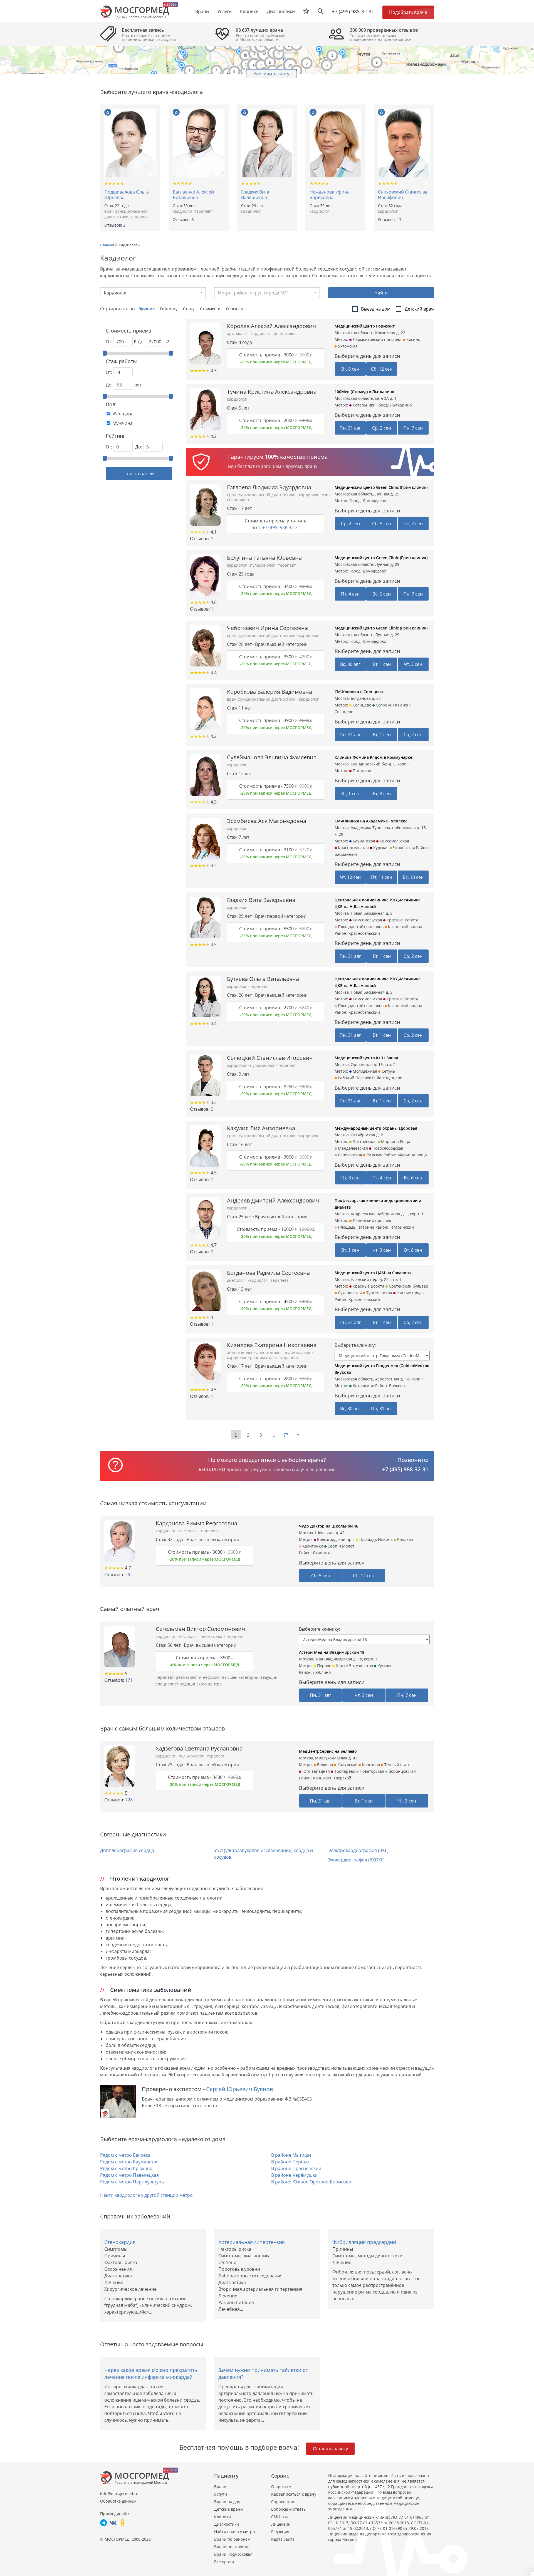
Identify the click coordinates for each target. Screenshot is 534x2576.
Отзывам (235, 309)
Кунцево (394, 1078)
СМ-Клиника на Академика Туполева (371, 821)
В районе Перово (290, 2162)
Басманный (346, 854)
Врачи (220, 2487)
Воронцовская (402, 1771)
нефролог (189, 1531)
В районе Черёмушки (294, 2175)
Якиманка (322, 1553)
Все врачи (224, 2562)
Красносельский (364, 933)
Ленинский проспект (372, 1220)
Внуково (397, 1386)
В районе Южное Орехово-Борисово (311, 2182)
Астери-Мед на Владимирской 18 (332, 1652)
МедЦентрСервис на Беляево (328, 1751)
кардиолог (140, 217)
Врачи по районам (232, 2539)
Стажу (189, 309)
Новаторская (371, 1771)
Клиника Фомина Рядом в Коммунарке (373, 757)
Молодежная (364, 1071)
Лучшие (147, 309)
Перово (324, 1666)
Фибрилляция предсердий (364, 2242)
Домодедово (374, 501)
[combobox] (153, 293)
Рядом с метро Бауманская (129, 2162)
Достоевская (364, 1141)
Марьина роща (412, 1155)
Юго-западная (316, 1771)
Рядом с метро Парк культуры (132, 2182)
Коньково (370, 1765)
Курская (380, 848)
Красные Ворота (402, 920)
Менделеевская (352, 1148)
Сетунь (388, 1071)
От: (109, 372)
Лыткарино (401, 405)
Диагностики (281, 11)
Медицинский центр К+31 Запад (366, 1058)
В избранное (108, 112)
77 (286, 1435)
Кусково (384, 1666)
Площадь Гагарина (356, 1227)
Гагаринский (402, 1227)
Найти (381, 293)
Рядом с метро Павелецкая (129, 2175)
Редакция (280, 2532)
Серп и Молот (340, 1546)
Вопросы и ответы (289, 2509)
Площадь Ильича (375, 1539)
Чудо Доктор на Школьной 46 (329, 1526)
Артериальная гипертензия (252, 2242)
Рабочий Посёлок (354, 1078)
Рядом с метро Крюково (126, 2168)
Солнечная (386, 705)
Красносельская (353, 848)
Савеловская (349, 1155)
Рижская (374, 1155)
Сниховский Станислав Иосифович (403, 195)
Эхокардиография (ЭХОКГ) (356, 1860)
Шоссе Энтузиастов (354, 1666)
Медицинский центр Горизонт (365, 326)
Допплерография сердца (127, 1850)
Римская (405, 1539)
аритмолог (238, 334)
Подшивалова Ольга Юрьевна (127, 195)
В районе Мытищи (291, 2155)
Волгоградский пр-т (335, 1539)
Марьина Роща (395, 1141)
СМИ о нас (281, 2517)
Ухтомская (347, 346)
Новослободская (387, 1148)
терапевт (203, 211)
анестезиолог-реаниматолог (284, 1353)
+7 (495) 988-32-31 (353, 11)
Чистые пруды (410, 1293)
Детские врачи (228, 2509)
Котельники (364, 405)
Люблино (322, 1672)
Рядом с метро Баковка (125, 2155)
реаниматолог (264, 1358)
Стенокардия (120, 2242)
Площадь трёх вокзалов (360, 927)
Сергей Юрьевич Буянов (239, 2089)
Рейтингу (169, 309)
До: (139, 447)
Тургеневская (379, 1293)
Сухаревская (349, 1293)
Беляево (324, 1765)
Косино (413, 339)
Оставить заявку (330, 2449)
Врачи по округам (231, 2547)
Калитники (312, 1546)
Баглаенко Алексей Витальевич (193, 195)
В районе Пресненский (296, 2168)
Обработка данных (118, 2501)
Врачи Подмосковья (233, 2554)
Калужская (347, 1765)
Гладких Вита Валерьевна (255, 195)
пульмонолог (263, 565)
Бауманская (363, 841)
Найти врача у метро (234, 2532)
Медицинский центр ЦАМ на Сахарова (373, 1273)
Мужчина (123, 423)
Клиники (222, 2517)
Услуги (221, 2494)
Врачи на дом (227, 2502)
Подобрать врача (408, 12)
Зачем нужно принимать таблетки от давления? (263, 2373)
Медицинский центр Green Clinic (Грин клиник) (381, 487)
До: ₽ (153, 342)
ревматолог (285, 334)
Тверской (342, 1778)
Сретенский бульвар (408, 1286)
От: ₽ (121, 342)
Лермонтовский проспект (377, 339)
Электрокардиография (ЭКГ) (358, 1850)
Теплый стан (396, 1765)
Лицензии (281, 2524)
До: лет (123, 385)
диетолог (236, 1280)
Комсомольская (394, 841)
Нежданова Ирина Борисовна (330, 195)
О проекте (281, 2487)
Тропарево (344, 1771)
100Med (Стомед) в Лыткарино (364, 392)
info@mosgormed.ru (119, 2494)
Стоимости (211, 309)
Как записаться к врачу (294, 2494)
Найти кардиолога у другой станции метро (146, 2195)
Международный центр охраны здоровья (376, 1128)
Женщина (123, 414)
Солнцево (361, 705)
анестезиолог (240, 1353)
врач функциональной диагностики (126, 214)
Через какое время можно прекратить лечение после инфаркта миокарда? (151, 2373)
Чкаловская (403, 848)
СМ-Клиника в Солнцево (359, 692)
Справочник (283, 2502)
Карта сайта (283, 2539)
